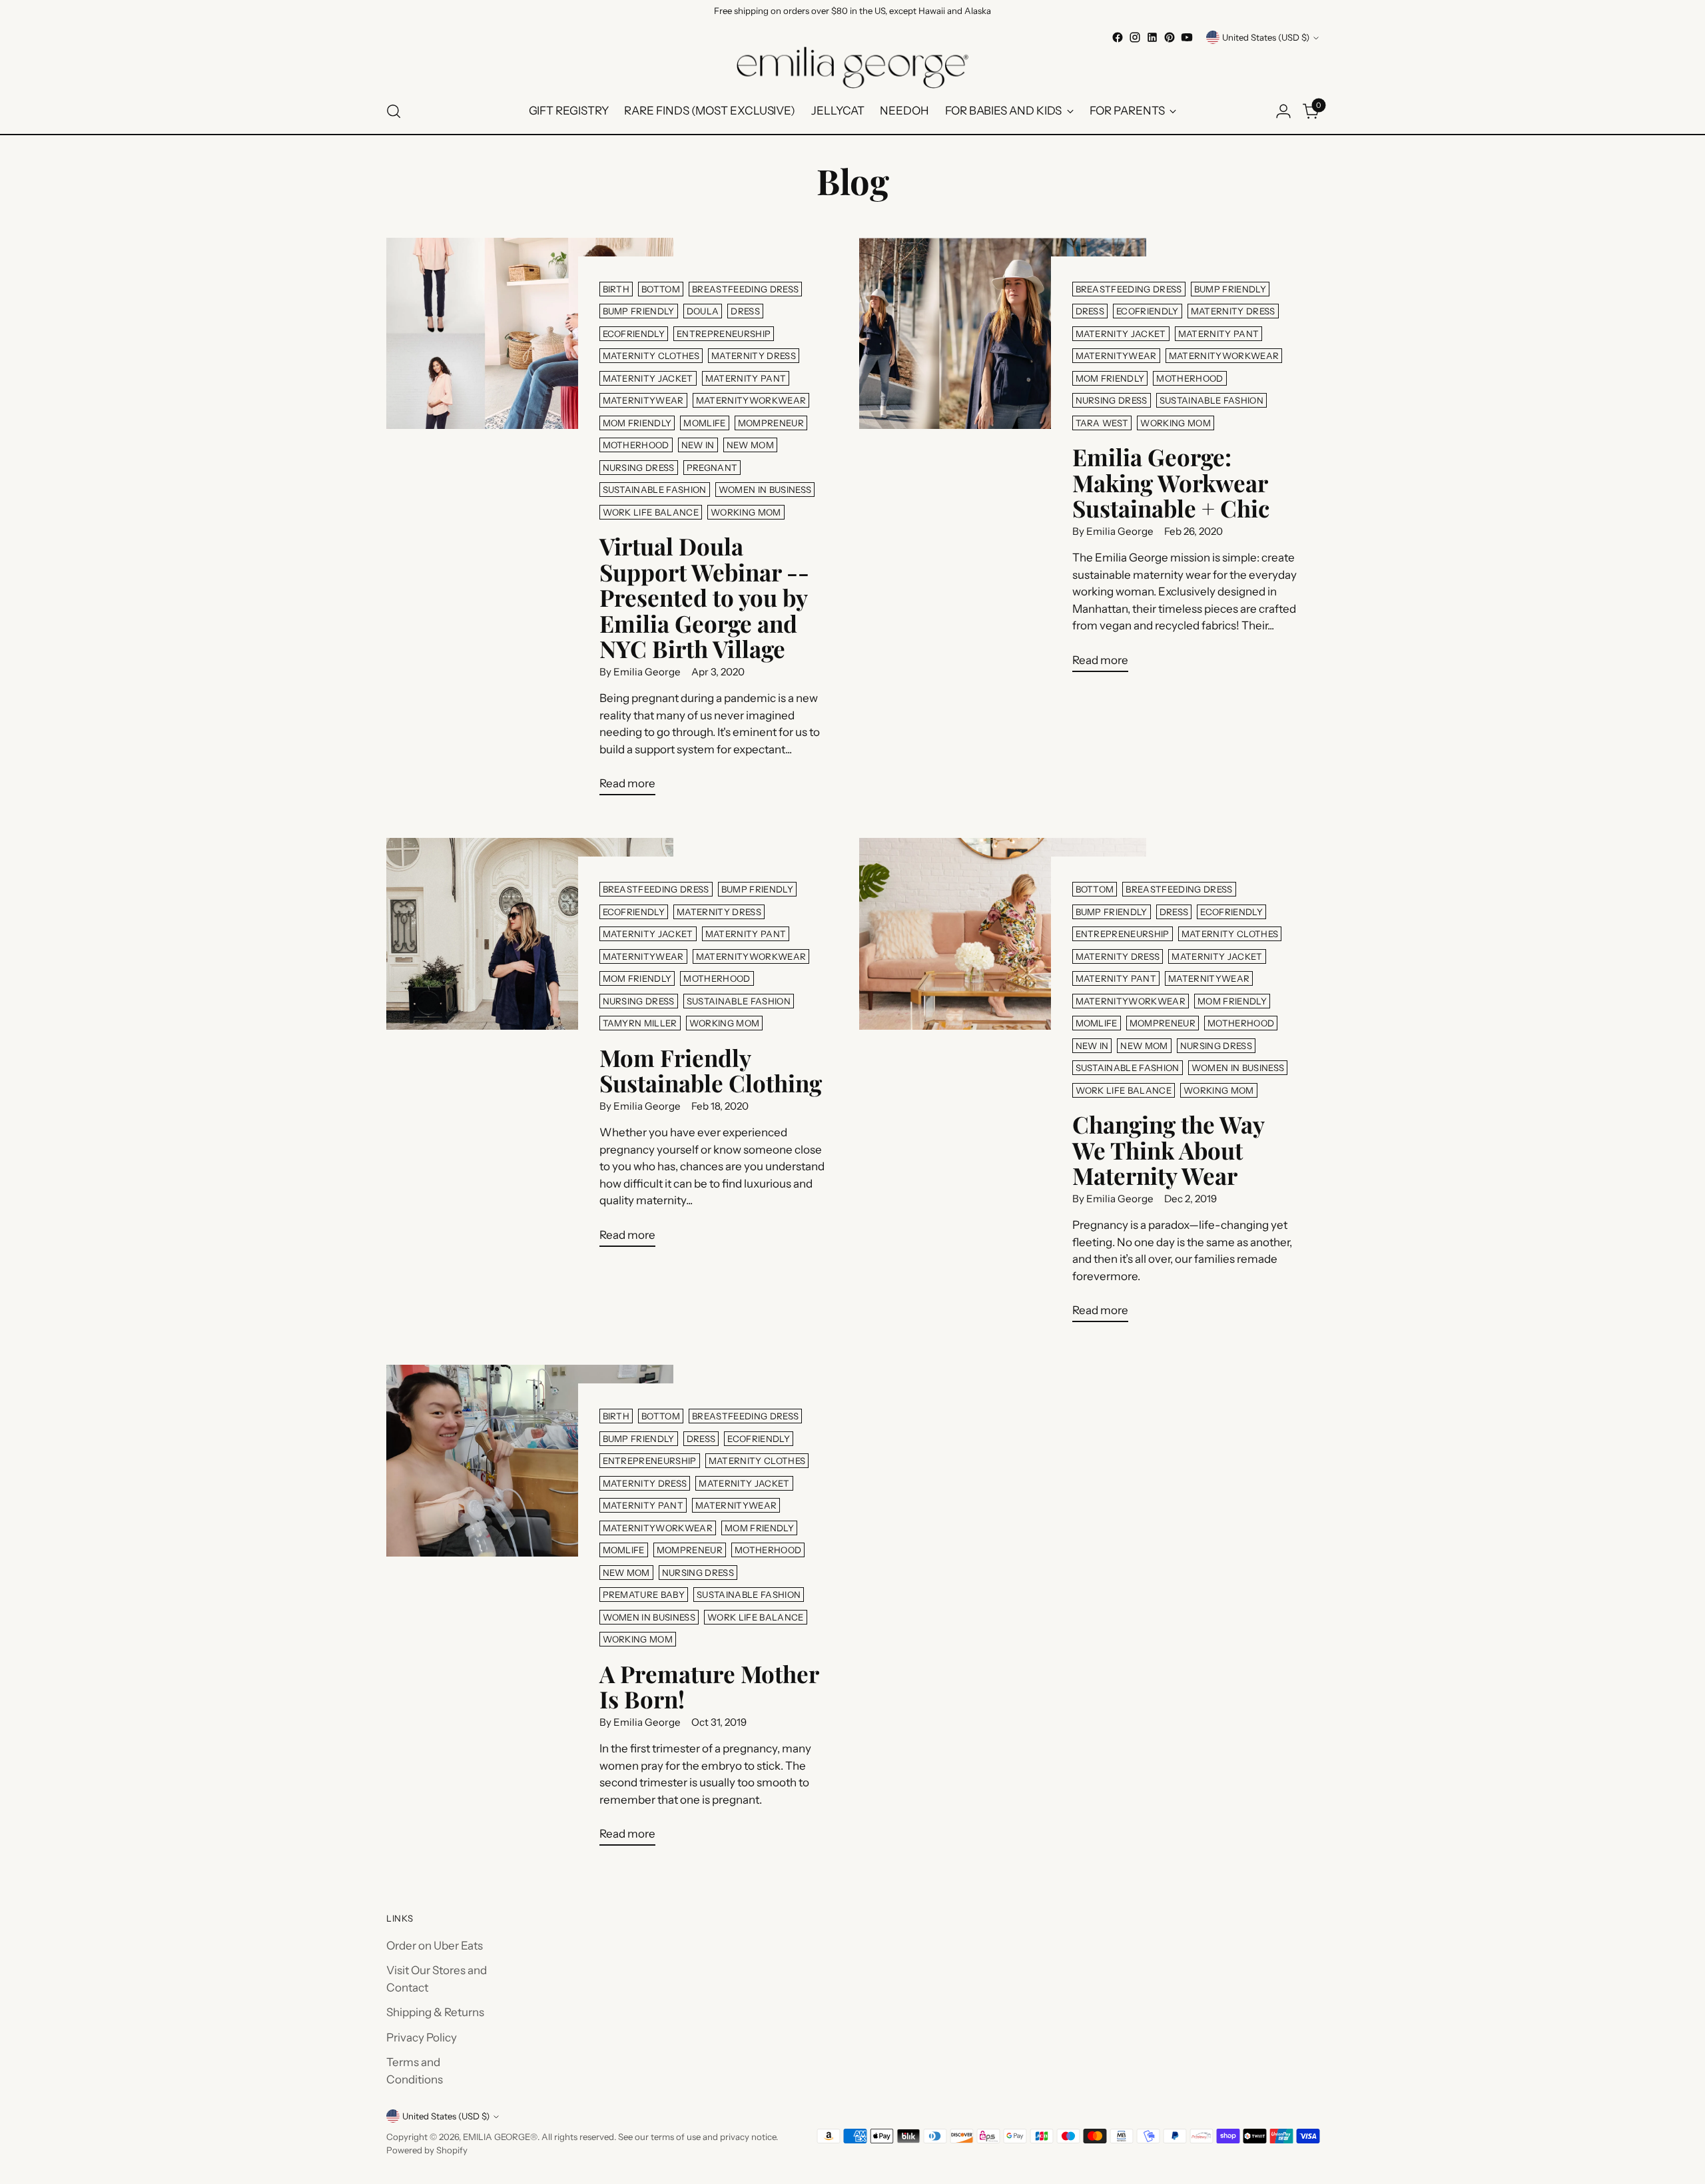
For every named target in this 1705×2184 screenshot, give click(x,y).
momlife (704, 423)
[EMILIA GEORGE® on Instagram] (1135, 37)
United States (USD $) (1266, 37)
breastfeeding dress (745, 289)
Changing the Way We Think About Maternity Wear (1168, 1150)
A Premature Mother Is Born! (709, 1686)
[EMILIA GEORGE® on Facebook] (1118, 37)
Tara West (1102, 423)
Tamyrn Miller (640, 1023)
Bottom (661, 289)
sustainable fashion (655, 490)
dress (745, 311)
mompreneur (771, 423)
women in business (765, 490)
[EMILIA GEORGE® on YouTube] (1187, 37)
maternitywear (643, 400)
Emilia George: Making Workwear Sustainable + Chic (1171, 482)
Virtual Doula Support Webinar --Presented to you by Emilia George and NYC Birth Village (704, 597)
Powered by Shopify (427, 2150)
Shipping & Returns (435, 2012)
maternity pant (746, 378)
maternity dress (754, 356)
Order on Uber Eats (435, 1946)
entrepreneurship (724, 334)
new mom (750, 445)
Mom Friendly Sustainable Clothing (711, 1070)
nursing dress (639, 468)
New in (698, 445)
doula (703, 311)
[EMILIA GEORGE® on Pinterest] (1170, 37)
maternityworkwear (751, 400)
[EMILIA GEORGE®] (852, 68)
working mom (746, 512)
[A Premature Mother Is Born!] (530, 1611)
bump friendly (639, 311)
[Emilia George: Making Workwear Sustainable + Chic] (1003, 460)
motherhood (636, 445)
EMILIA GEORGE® (500, 2137)
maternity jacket (648, 378)
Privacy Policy (422, 2037)
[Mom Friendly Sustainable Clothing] (530, 1048)
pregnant (712, 468)
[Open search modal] (394, 111)
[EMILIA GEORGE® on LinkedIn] (1152, 37)
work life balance (651, 512)
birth (616, 289)
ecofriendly (634, 334)
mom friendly (637, 423)
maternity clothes (651, 356)
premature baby (644, 1595)
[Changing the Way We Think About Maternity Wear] (1003, 1085)
